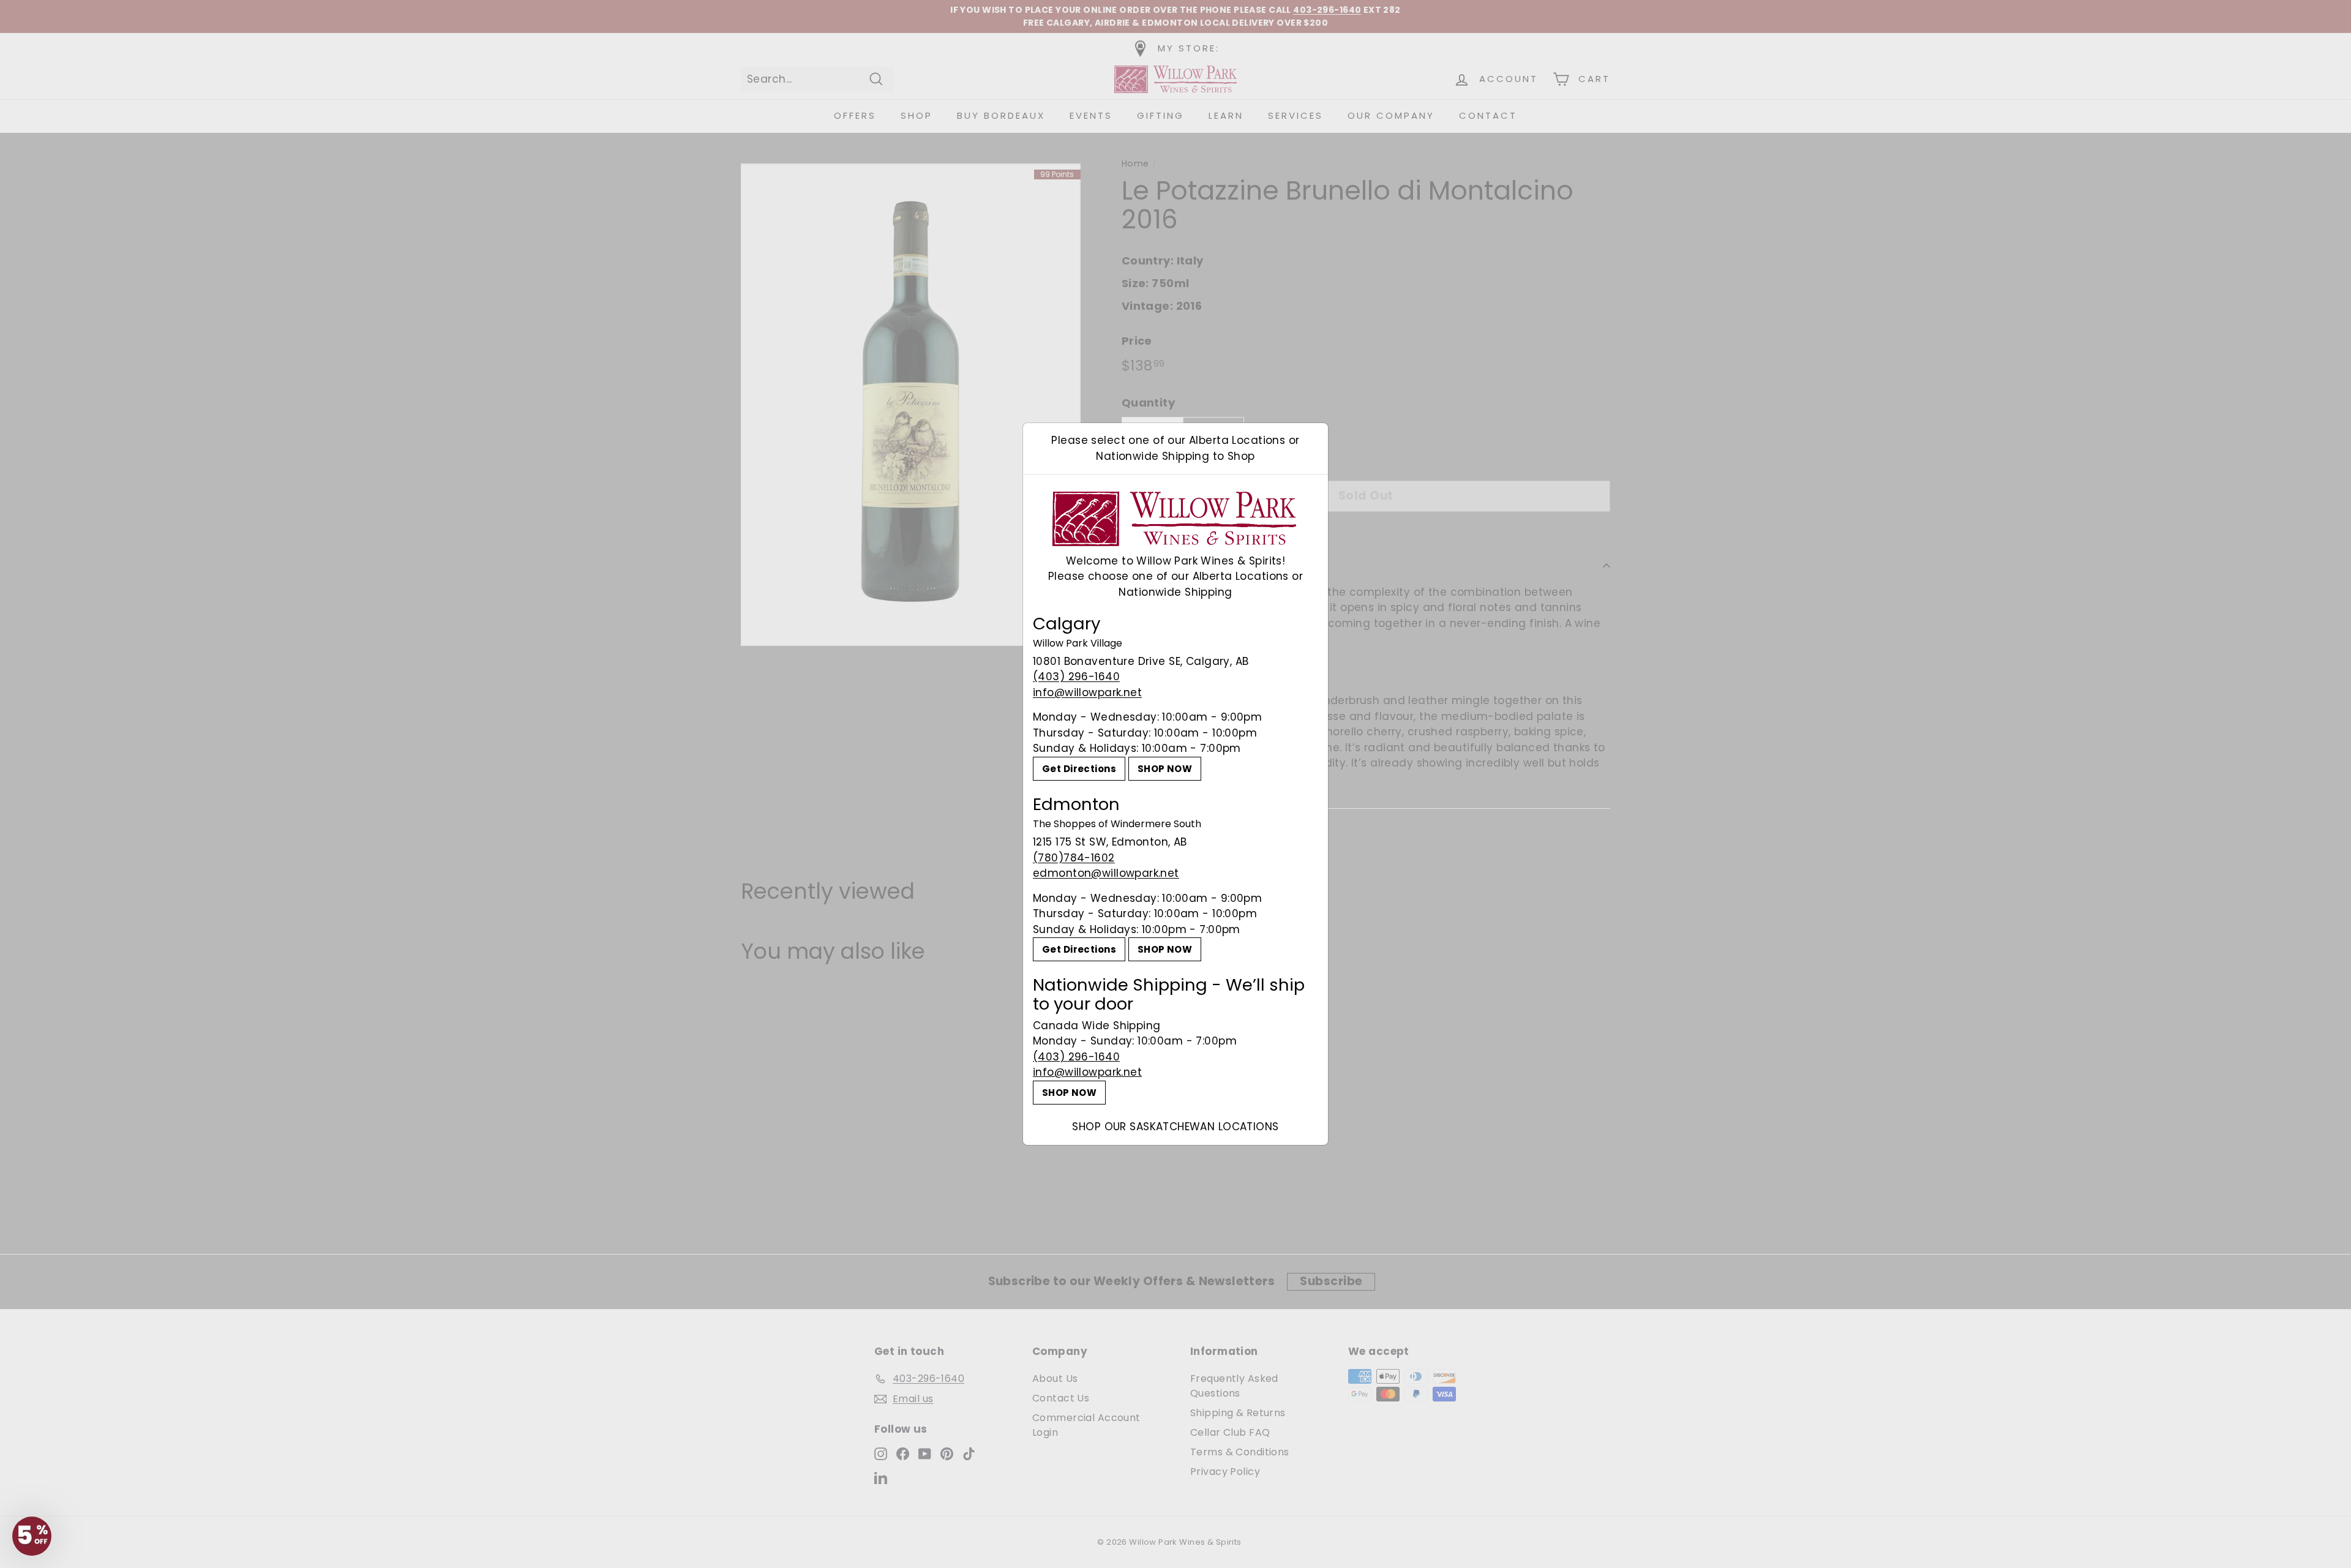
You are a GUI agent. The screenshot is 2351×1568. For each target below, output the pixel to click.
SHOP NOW (1165, 769)
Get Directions (1079, 769)
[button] (32, 1536)
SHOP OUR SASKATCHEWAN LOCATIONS (1175, 1127)
